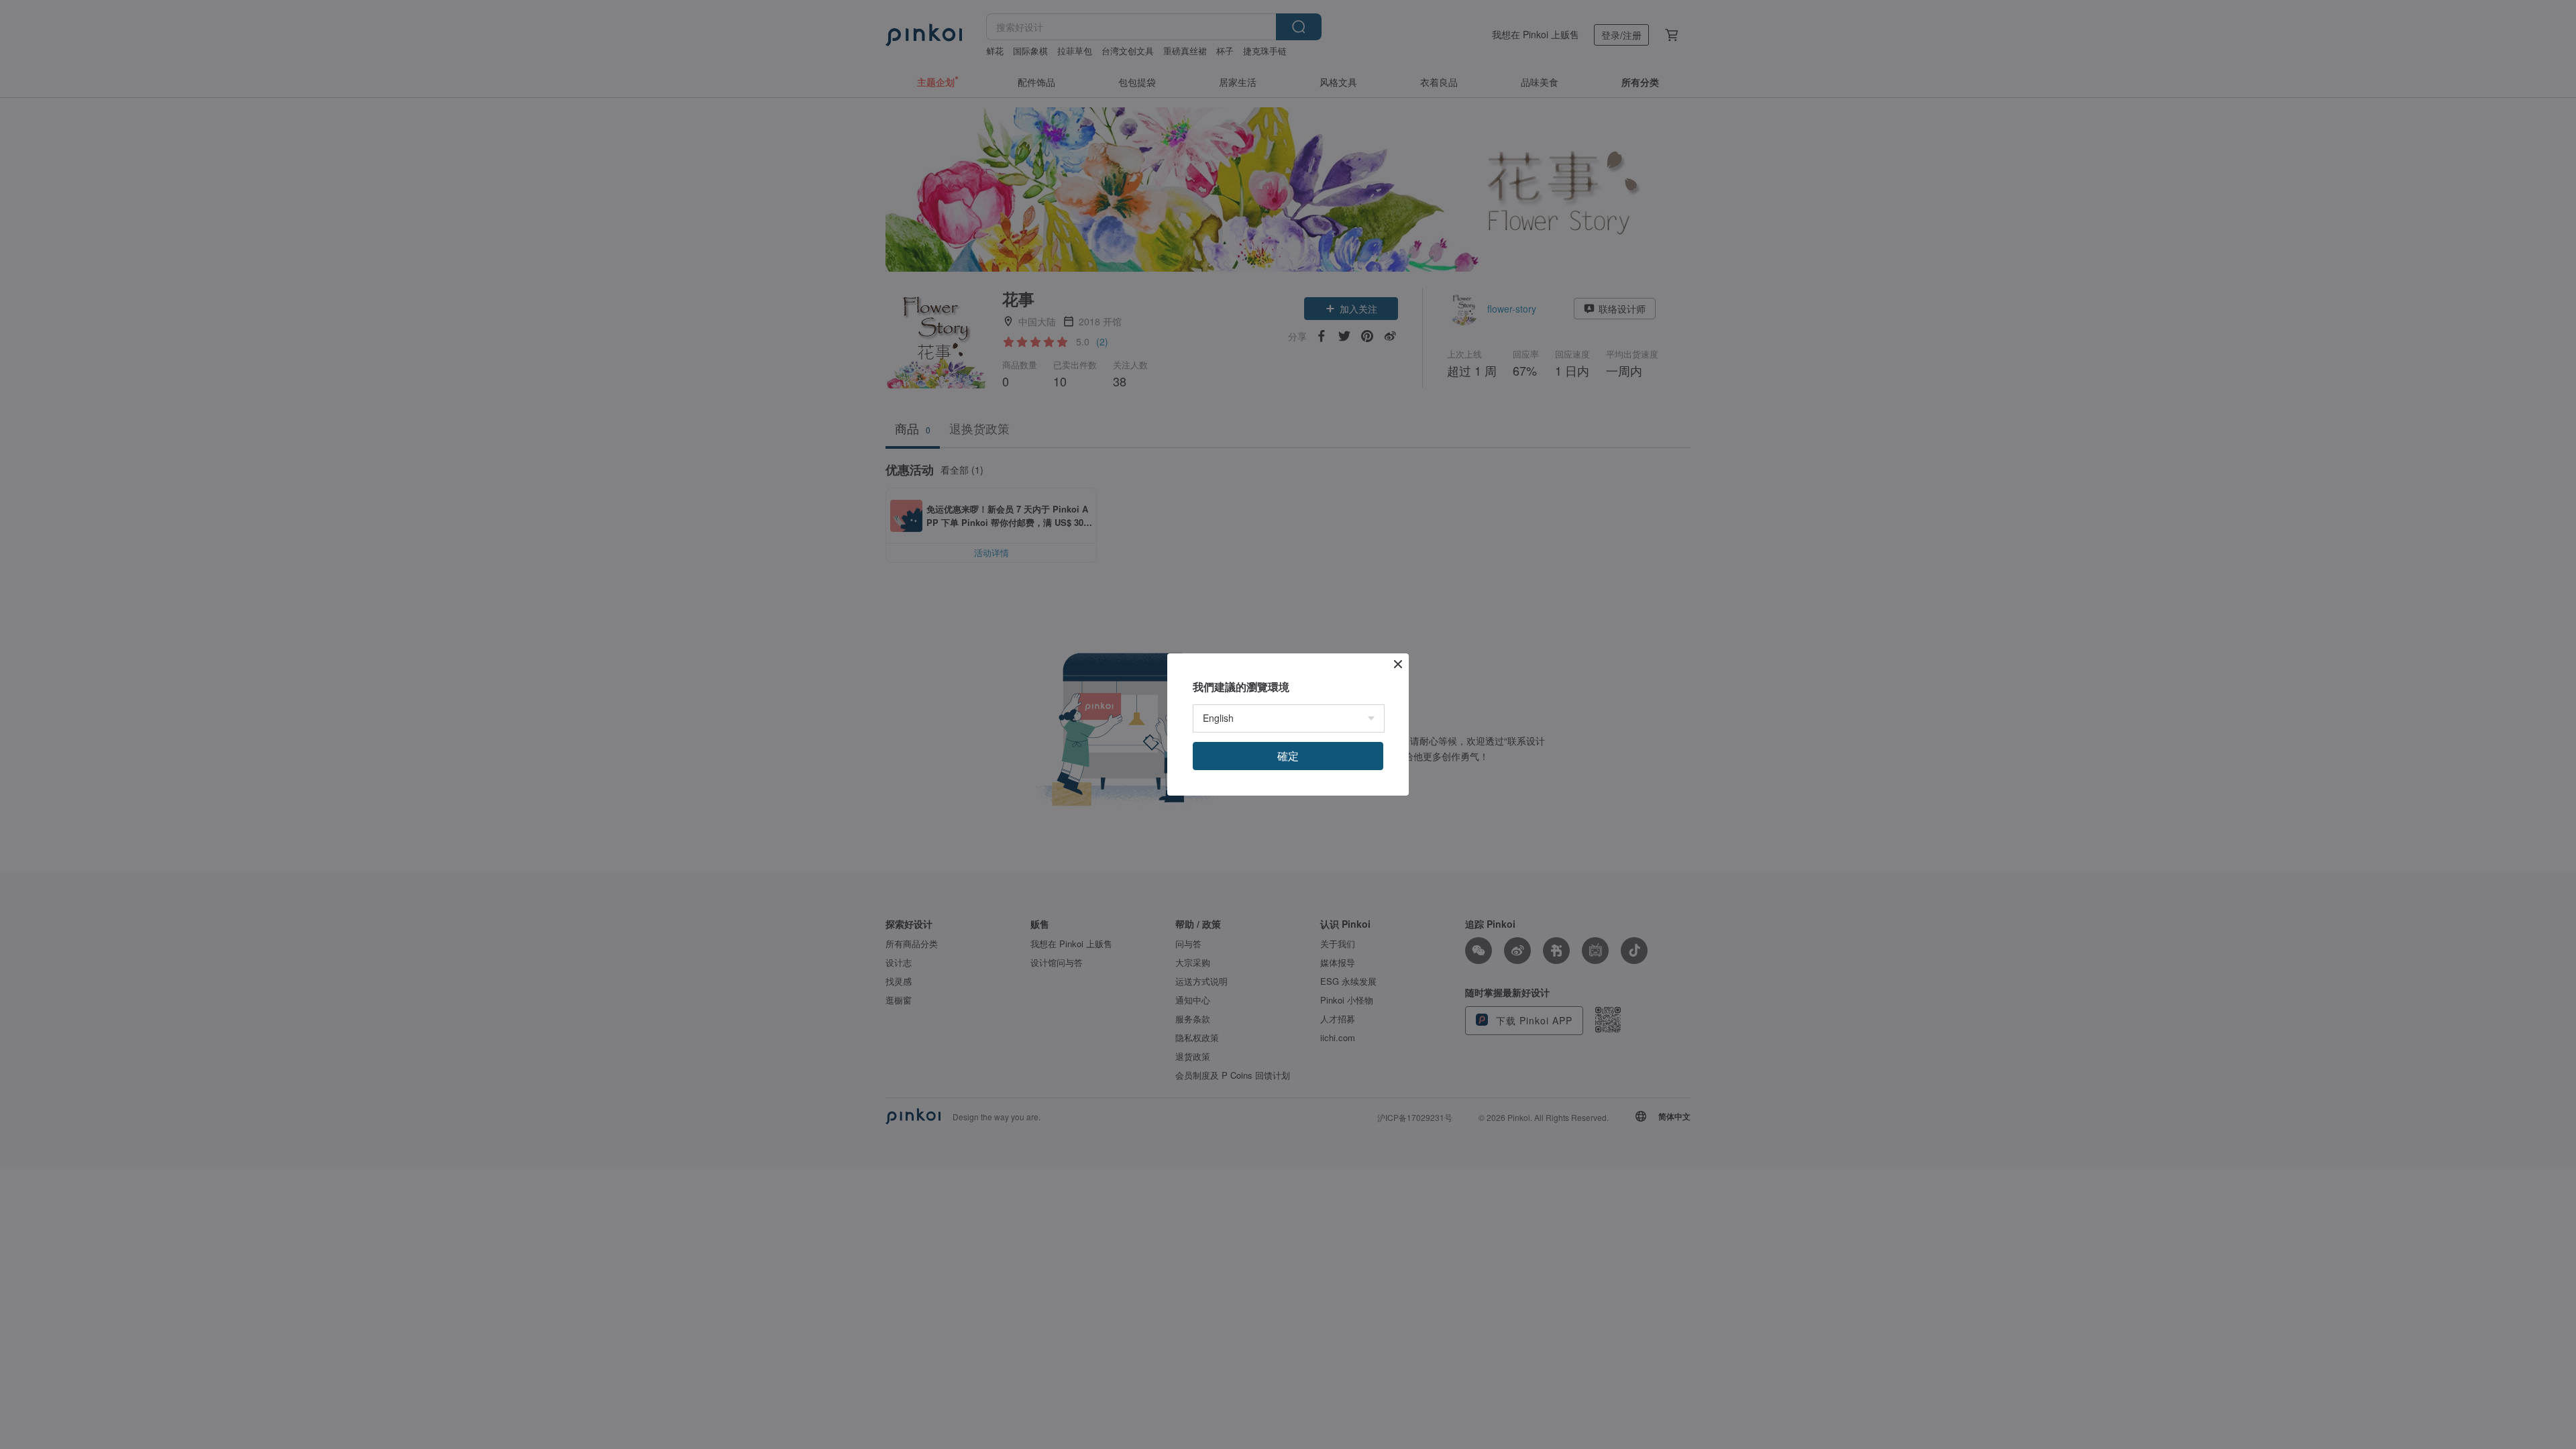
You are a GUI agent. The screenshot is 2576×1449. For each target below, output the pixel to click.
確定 (1288, 756)
